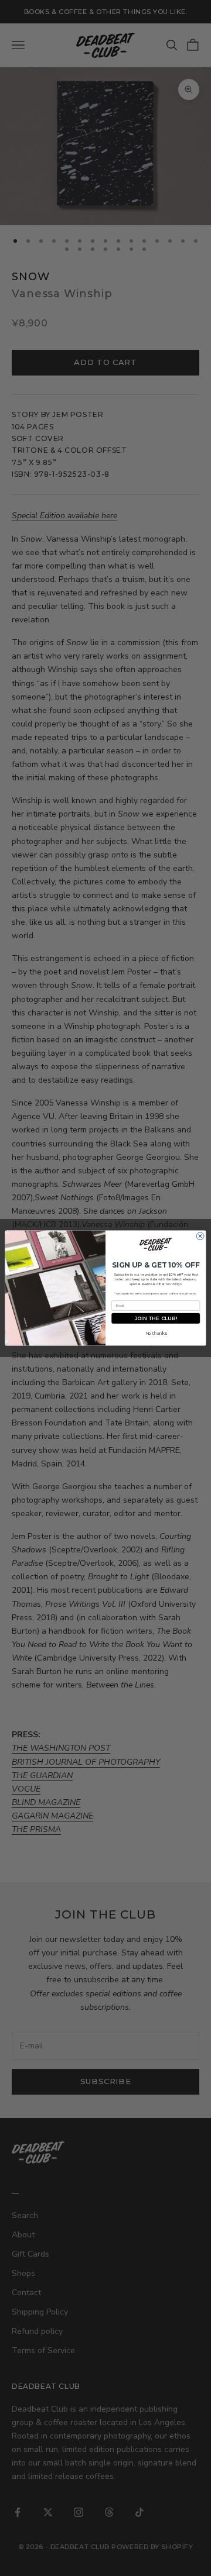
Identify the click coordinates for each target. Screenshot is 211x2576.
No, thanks (156, 1333)
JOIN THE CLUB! (156, 1318)
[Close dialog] (200, 1236)
